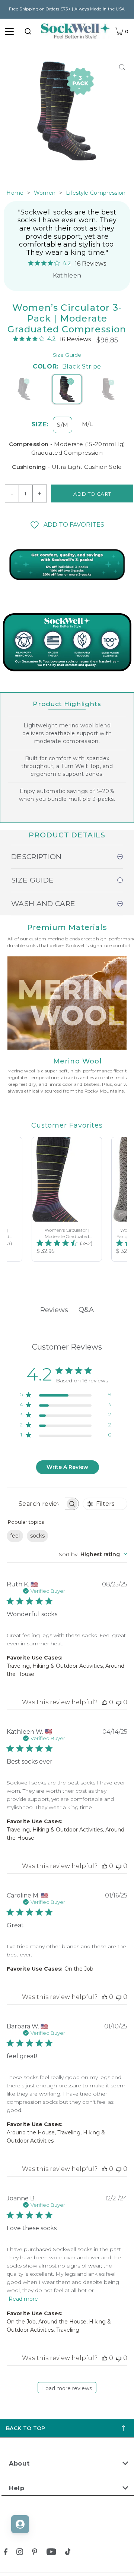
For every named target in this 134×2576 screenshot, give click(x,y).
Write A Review (67, 1467)
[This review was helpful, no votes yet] (105, 1702)
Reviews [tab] (54, 1310)
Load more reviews (67, 2388)
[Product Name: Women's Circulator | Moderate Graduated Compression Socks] (67, 1199)
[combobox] (28, 31)
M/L (87, 424)
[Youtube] (51, 2553)
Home (15, 193)
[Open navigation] (9, 31)
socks (37, 1536)
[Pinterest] (35, 2553)
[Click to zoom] (122, 67)
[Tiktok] (68, 2553)
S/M (63, 425)
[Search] (28, 31)
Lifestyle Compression (96, 193)
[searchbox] (36, 1504)
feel (15, 1536)
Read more (23, 2299)
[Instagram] (20, 2553)
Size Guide (67, 355)
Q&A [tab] (86, 1310)
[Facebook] (6, 2553)
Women (45, 193)
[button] (67, 525)
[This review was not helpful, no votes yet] (119, 1702)
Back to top (26, 2428)
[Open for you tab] (20, 2524)
